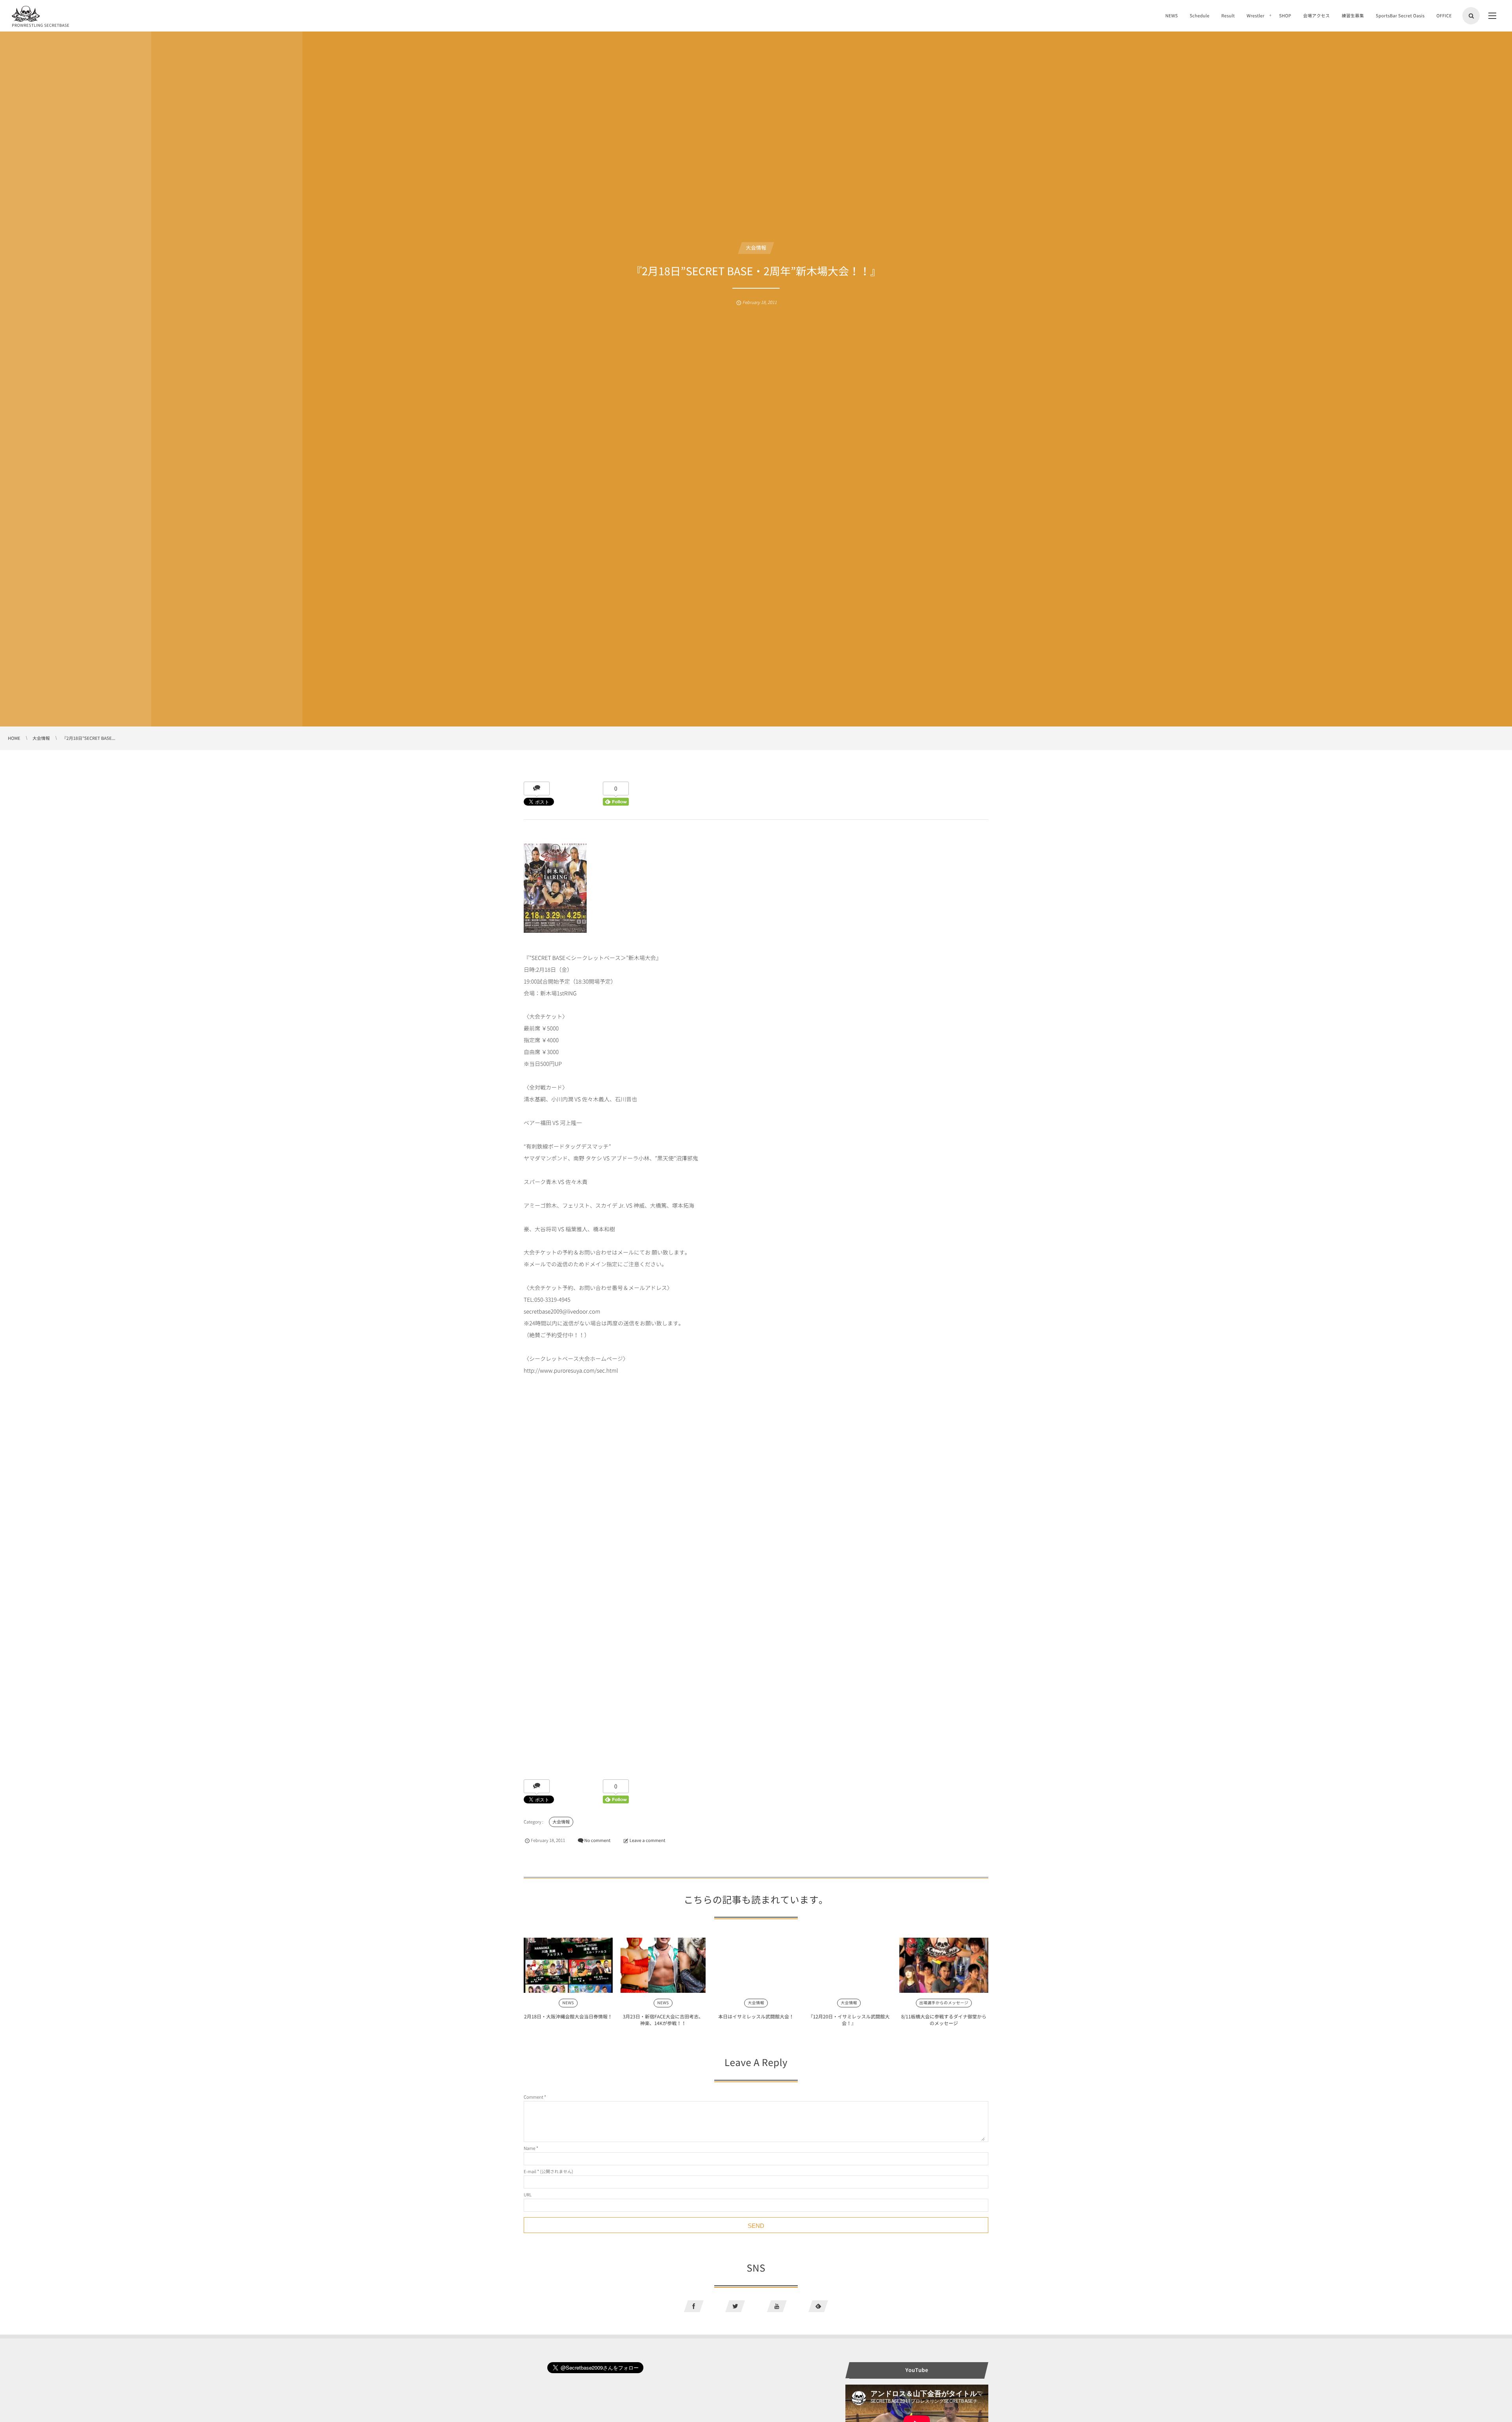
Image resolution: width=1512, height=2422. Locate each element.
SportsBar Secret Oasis (1400, 16)
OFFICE (1444, 16)
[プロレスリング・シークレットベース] (26, 14)
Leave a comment (648, 1840)
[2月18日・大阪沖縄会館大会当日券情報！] (568, 1965)
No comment (598, 1840)
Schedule (1199, 16)
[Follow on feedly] (818, 2306)
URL (528, 2195)
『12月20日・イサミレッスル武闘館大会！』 (849, 2020)
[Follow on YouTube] (777, 2306)
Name (530, 2148)
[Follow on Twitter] (735, 2306)
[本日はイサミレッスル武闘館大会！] (756, 1965)
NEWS (1171, 16)
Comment (534, 2097)
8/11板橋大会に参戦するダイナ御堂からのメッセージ (944, 2020)
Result (1228, 16)
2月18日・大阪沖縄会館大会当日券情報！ (568, 2016)
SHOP (1285, 16)
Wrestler (1255, 16)
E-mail (530, 2171)
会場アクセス (1316, 16)
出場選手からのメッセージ (944, 2003)
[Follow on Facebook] (694, 2306)
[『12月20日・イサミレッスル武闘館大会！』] (849, 1965)
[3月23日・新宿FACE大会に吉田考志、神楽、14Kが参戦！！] (663, 1965)
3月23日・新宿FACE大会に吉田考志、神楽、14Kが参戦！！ (663, 2020)
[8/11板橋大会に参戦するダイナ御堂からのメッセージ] (944, 1965)
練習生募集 (1353, 16)
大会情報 (756, 248)
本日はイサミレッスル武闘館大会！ (756, 2016)
